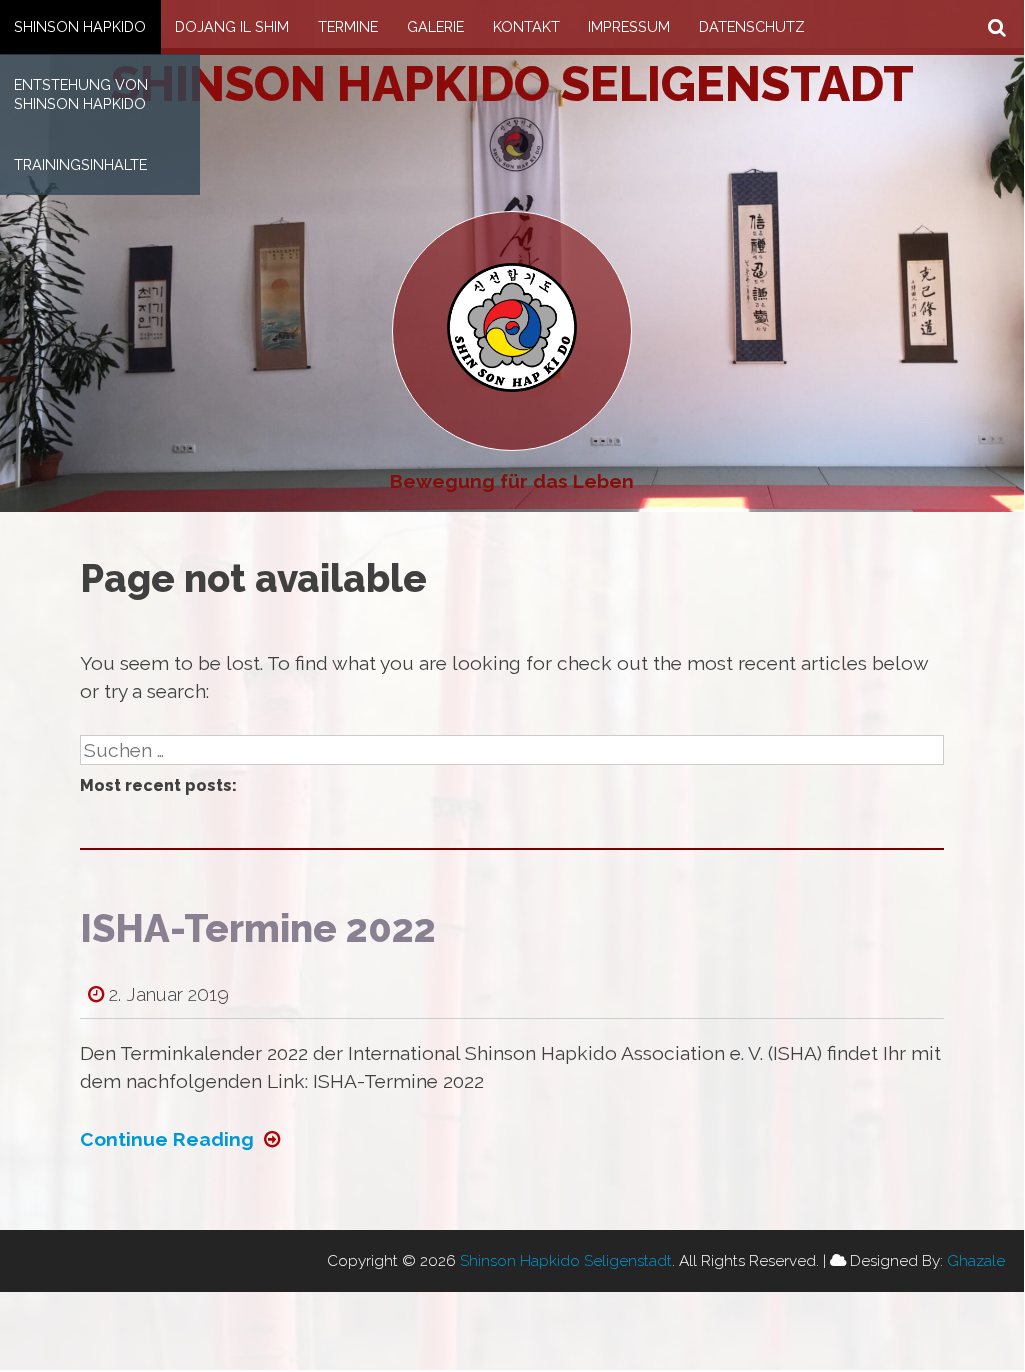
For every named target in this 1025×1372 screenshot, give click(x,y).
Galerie (435, 26)
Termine (348, 26)
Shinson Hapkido (80, 26)
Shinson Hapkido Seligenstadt (512, 84)
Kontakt (526, 26)
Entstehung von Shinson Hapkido (81, 94)
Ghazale (976, 1261)
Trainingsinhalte (80, 164)
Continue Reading (167, 1139)
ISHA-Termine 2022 (258, 928)
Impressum (629, 26)
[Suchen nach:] (512, 750)
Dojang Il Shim (232, 26)
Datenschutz (752, 26)
